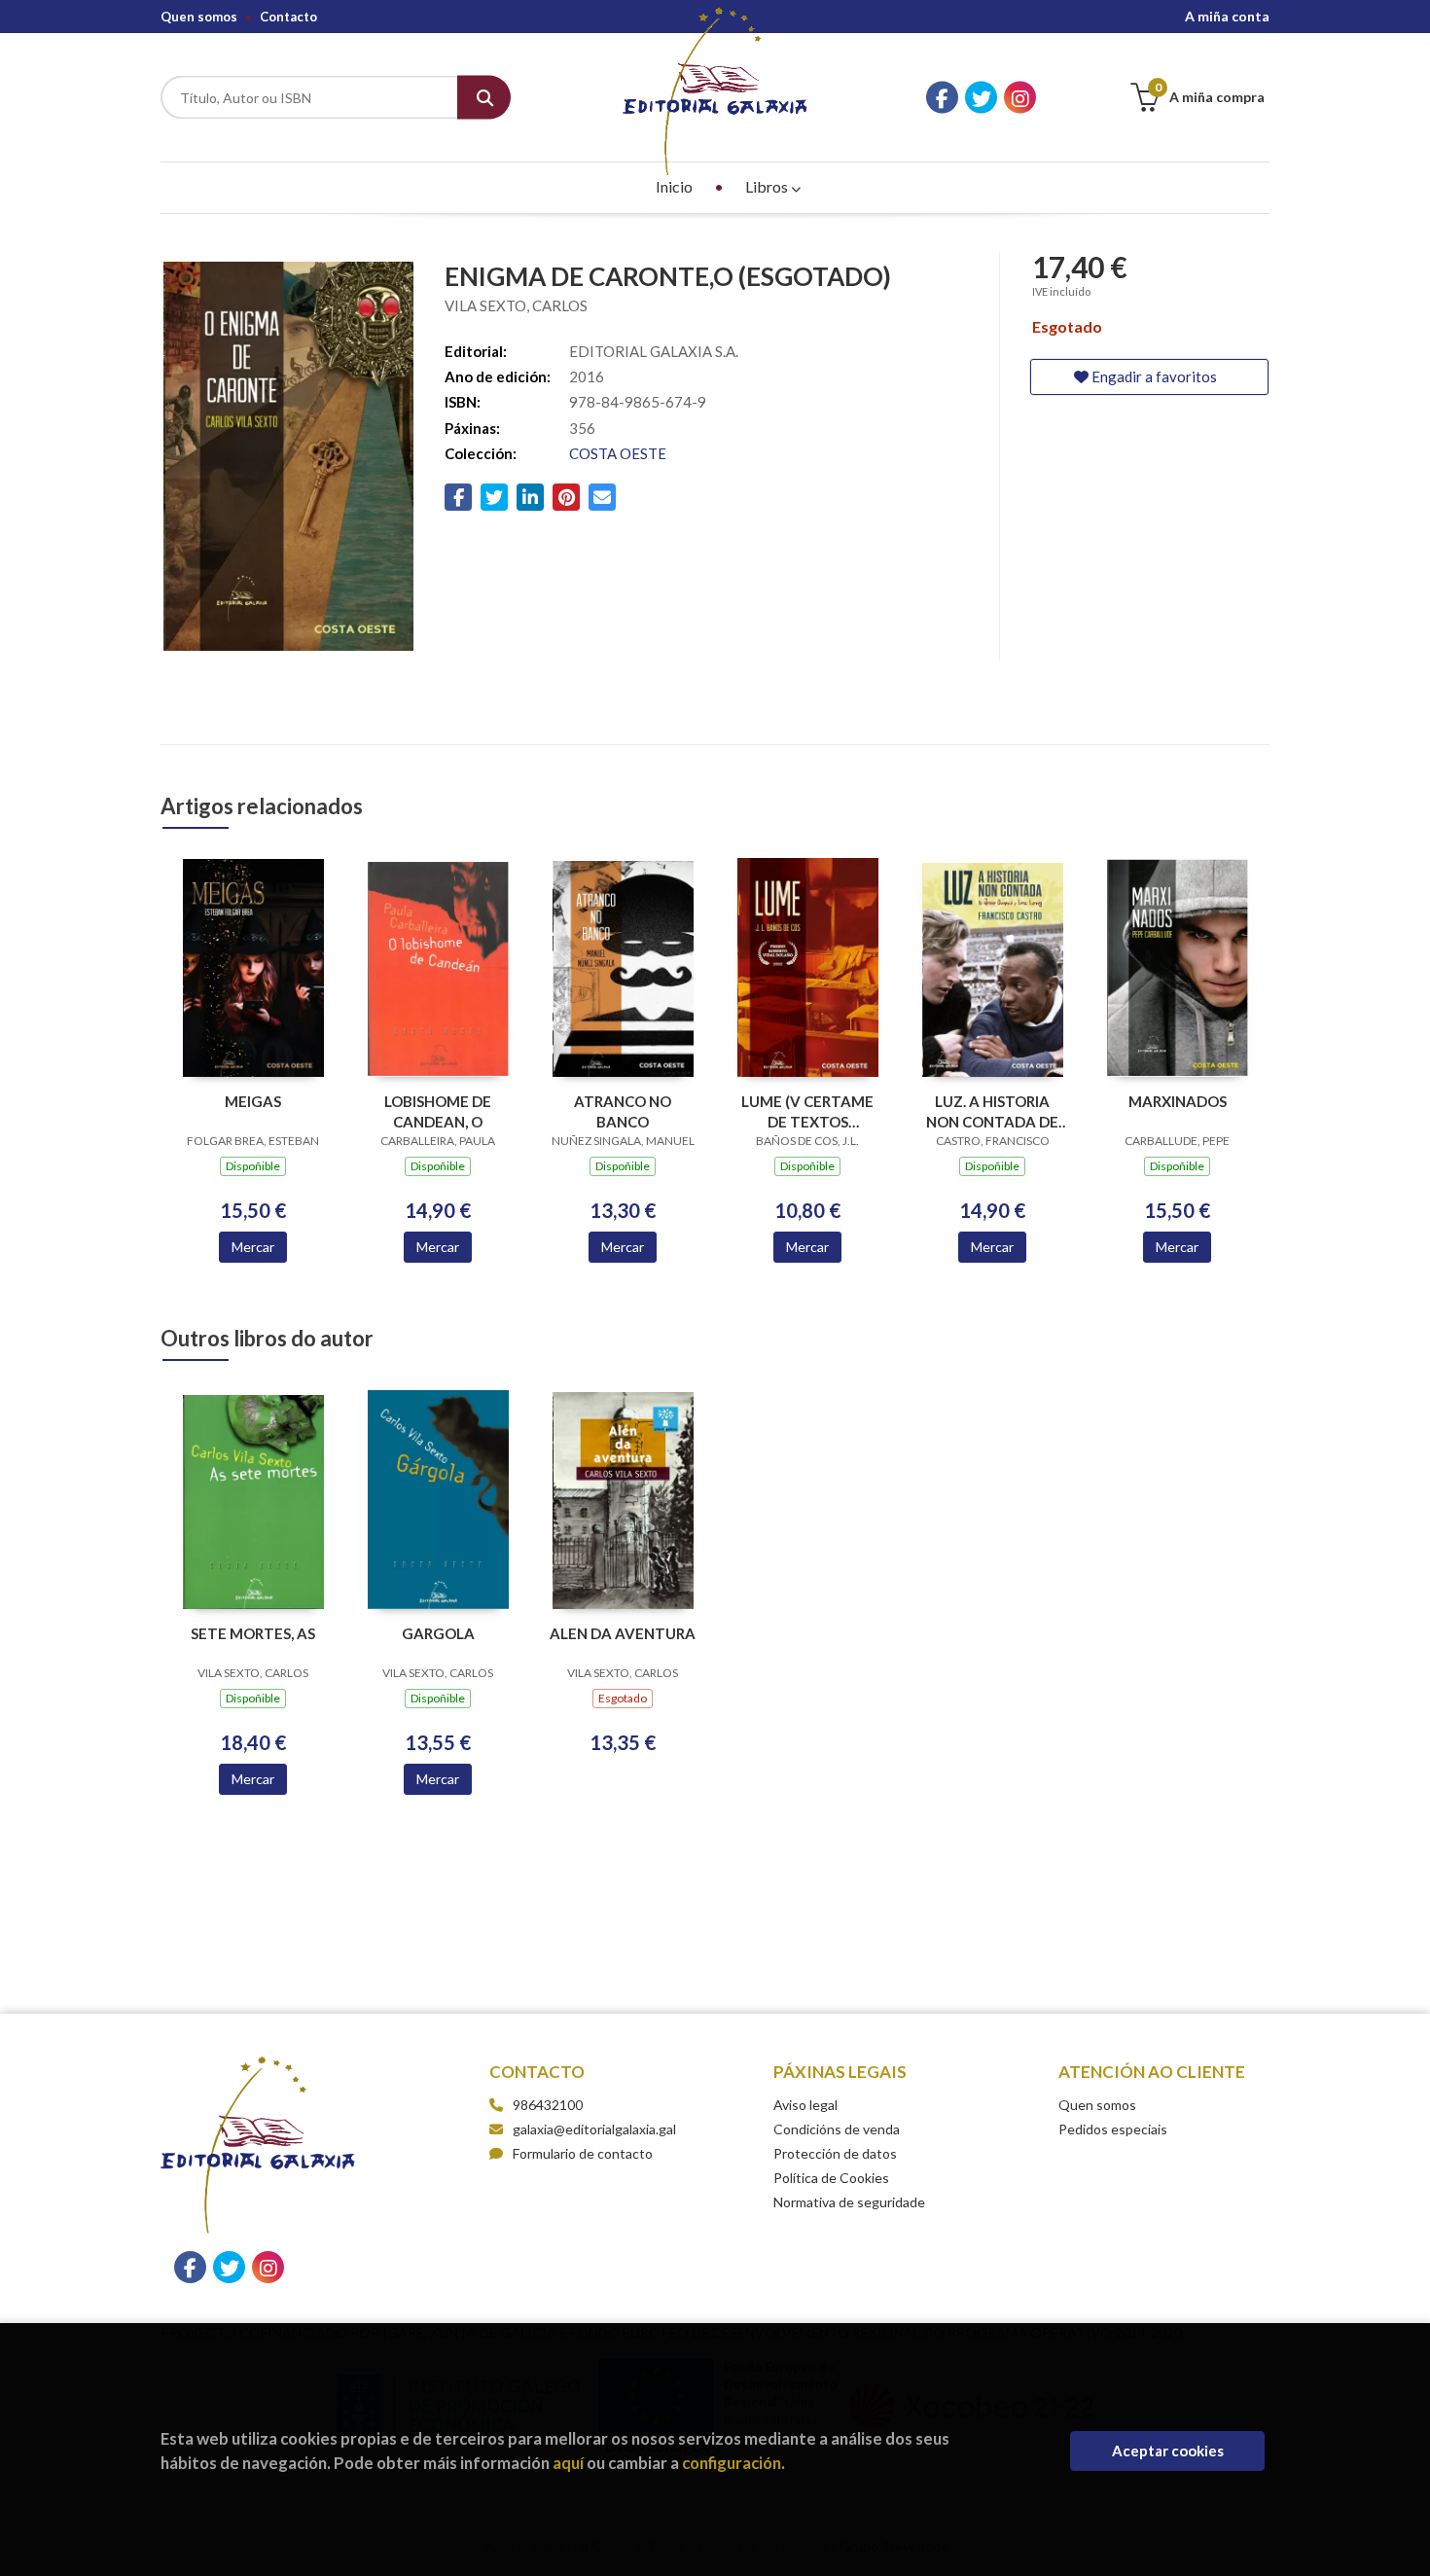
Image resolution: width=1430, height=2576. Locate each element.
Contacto (288, 17)
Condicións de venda (837, 2129)
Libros (768, 186)
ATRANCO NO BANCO (623, 1111)
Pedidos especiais (1113, 2129)
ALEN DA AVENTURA (623, 1633)
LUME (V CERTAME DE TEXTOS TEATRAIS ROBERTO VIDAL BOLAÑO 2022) (808, 1111)
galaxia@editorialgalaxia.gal (594, 2129)
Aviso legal (805, 2105)
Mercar (253, 1247)
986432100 (548, 2105)
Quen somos (199, 17)
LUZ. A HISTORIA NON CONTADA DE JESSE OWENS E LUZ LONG (993, 1111)
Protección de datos (835, 2153)
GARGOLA (438, 1633)
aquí (568, 2463)
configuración (732, 2463)
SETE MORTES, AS (253, 1633)
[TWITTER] (981, 98)
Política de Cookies (831, 2178)
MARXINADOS (1178, 1101)
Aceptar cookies (1168, 2451)
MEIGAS (253, 1101)
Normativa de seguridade (849, 2202)
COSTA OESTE (618, 453)
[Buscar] (484, 98)
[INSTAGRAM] (1020, 98)
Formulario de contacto (583, 2153)
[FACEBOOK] (942, 98)
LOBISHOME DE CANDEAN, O (438, 1111)
